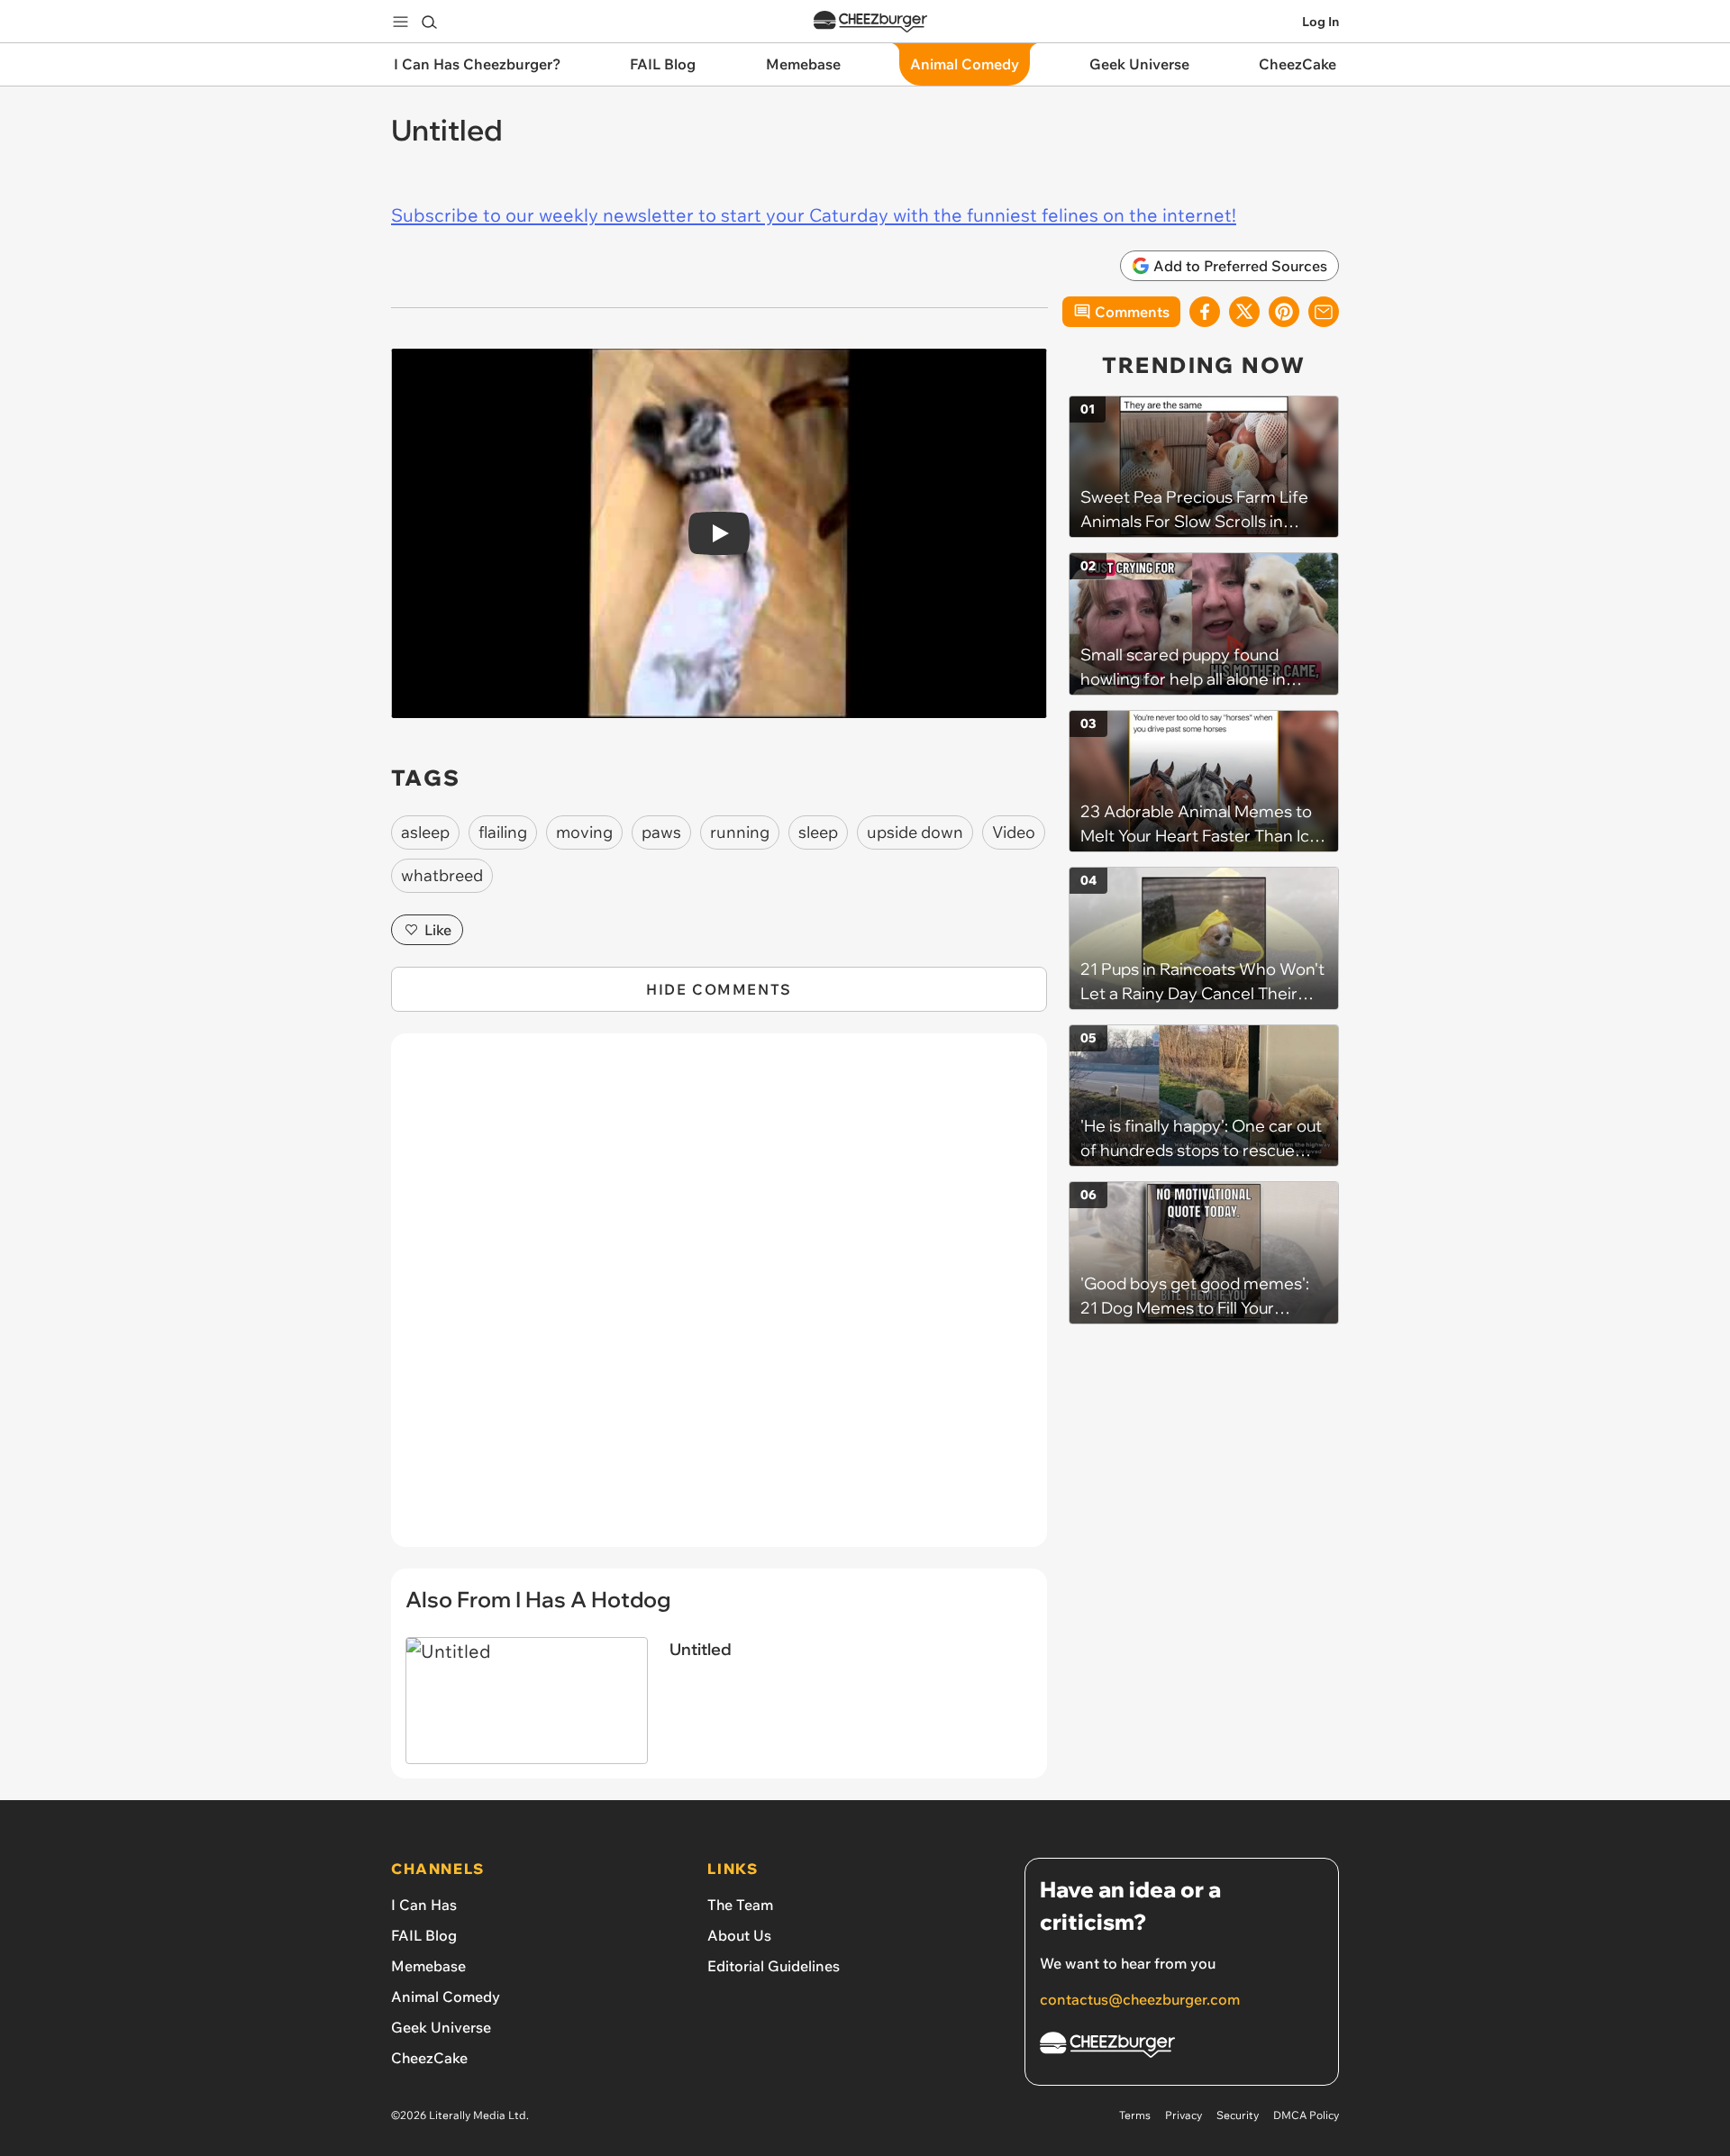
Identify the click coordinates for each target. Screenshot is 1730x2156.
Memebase (428, 1966)
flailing (503, 832)
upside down (915, 832)
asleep (425, 832)
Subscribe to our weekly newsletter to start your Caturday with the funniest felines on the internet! (814, 215)
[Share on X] (1244, 312)
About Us (739, 1935)
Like (438, 930)
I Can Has (424, 1905)
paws (661, 832)
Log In (1320, 22)
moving (584, 832)
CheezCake (429, 2058)
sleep (818, 832)
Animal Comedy (446, 1997)
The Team (740, 1905)
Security (1238, 2115)
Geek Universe (441, 2027)
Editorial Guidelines (774, 1966)
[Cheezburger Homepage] (870, 22)
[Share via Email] (1324, 312)
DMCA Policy (1306, 2115)
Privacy (1184, 2115)
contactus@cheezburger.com (1140, 1999)
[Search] (429, 22)
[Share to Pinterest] (1284, 312)
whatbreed (442, 875)
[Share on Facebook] (1205, 312)
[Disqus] (719, 1300)
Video (1014, 832)
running (740, 832)
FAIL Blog (424, 1935)
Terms (1135, 2115)
